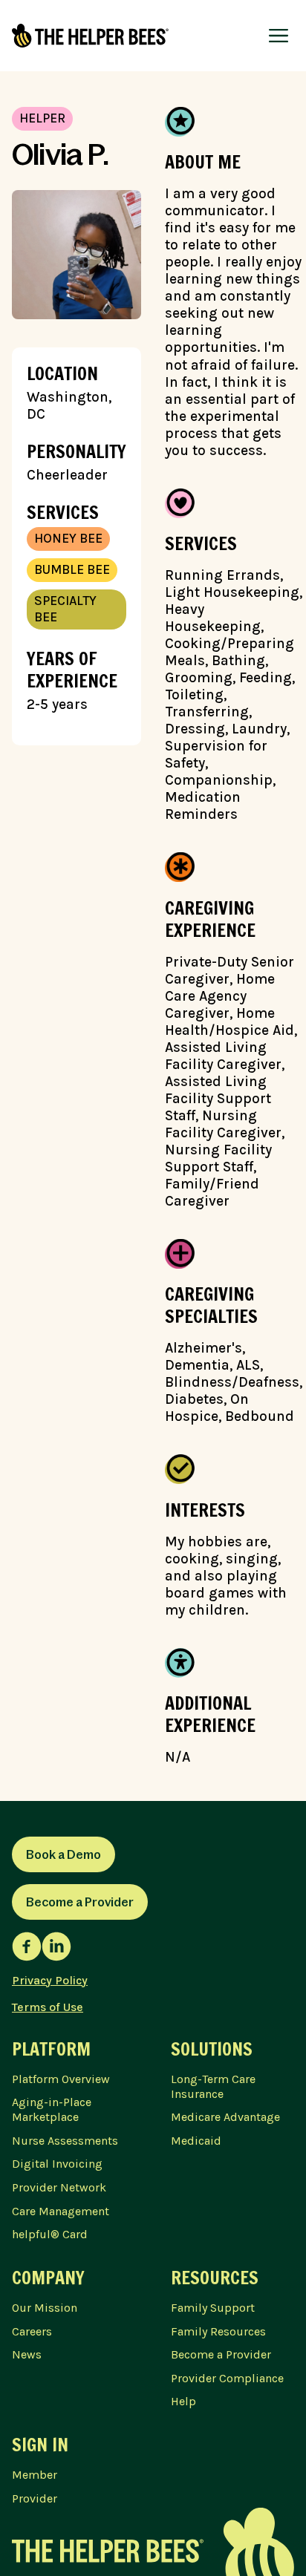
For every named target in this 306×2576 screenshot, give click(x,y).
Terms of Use (48, 2007)
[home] (90, 36)
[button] (279, 36)
